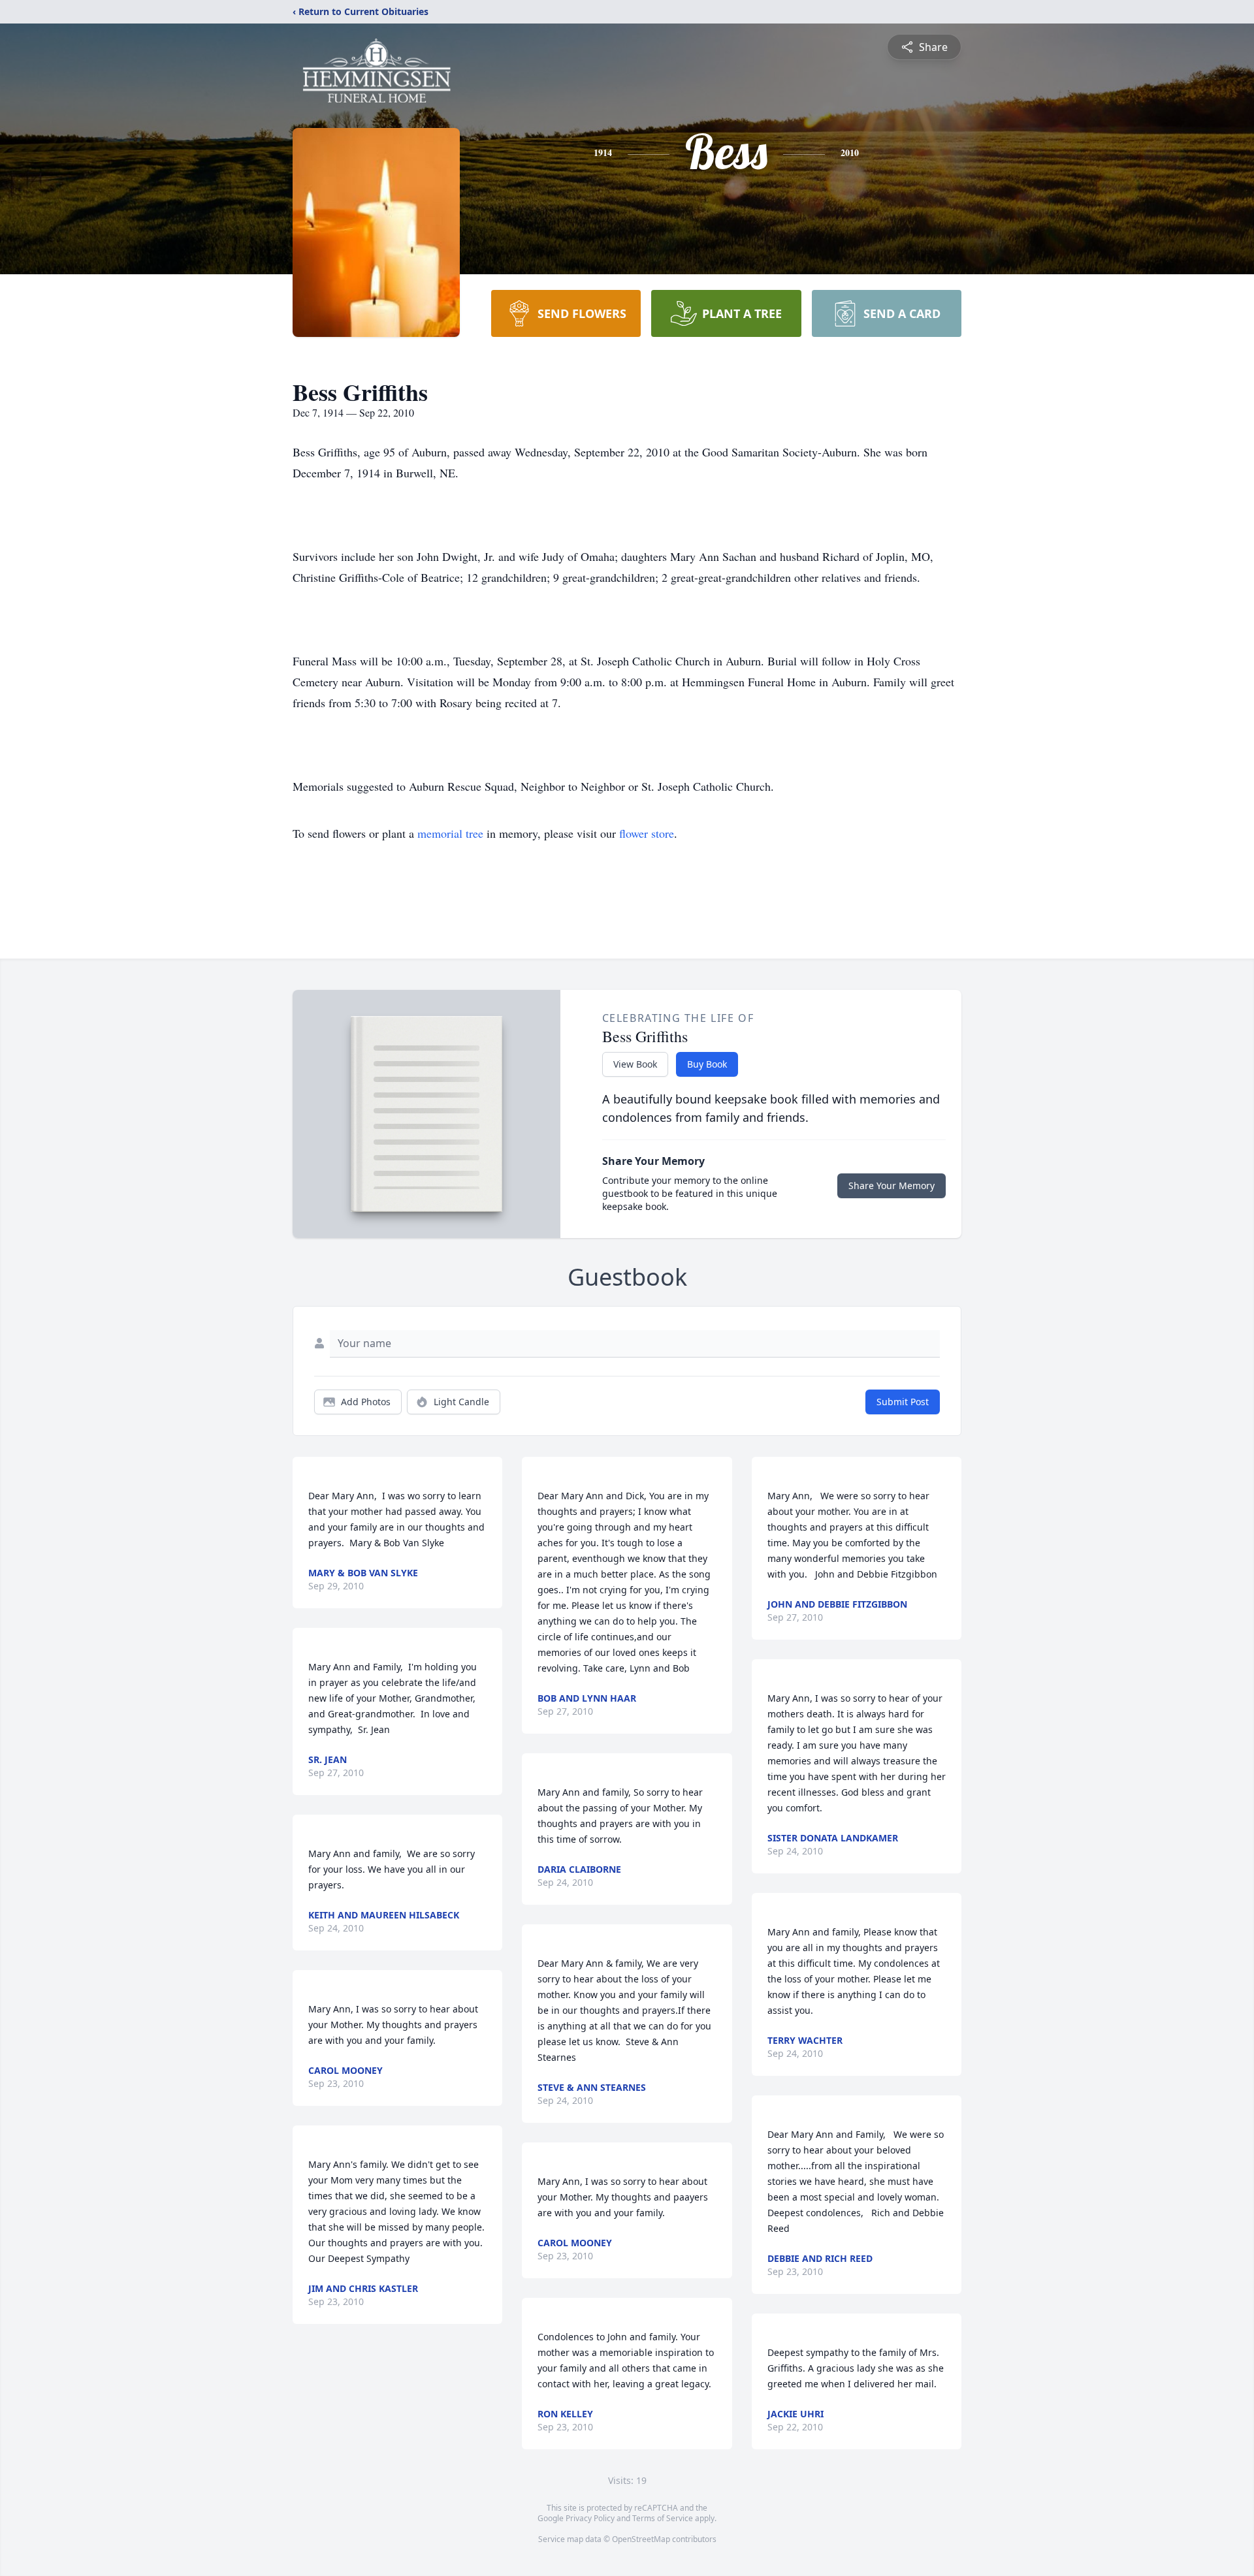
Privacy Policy (590, 2518)
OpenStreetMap (641, 2539)
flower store (647, 833)
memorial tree (450, 833)
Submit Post (903, 1402)
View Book (635, 1064)
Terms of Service (663, 2518)
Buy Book (707, 1064)
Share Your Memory (892, 1185)
